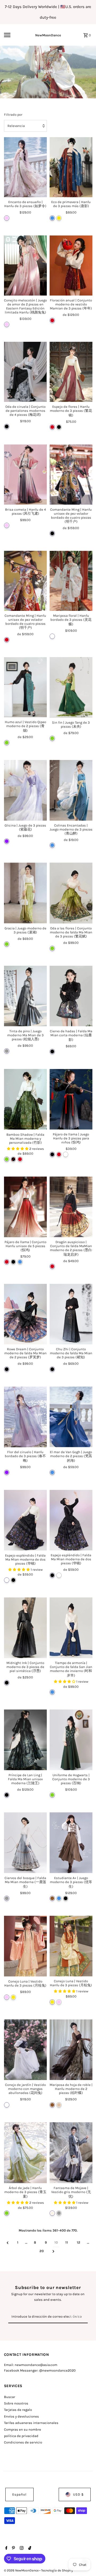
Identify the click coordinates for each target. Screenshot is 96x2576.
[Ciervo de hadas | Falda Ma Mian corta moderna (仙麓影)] (71, 996)
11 (67, 2242)
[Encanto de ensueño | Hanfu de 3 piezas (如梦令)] (25, 167)
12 (79, 2242)
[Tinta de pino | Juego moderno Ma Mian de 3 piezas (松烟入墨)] (25, 996)
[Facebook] (6, 2548)
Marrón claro (59, 2105)
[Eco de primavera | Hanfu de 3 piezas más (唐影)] (71, 167)
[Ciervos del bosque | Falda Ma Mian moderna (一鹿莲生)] (25, 1843)
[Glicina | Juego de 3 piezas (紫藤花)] (25, 790)
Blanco (52, 636)
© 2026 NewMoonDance (22, 2570)
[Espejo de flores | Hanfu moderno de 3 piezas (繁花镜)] (71, 372)
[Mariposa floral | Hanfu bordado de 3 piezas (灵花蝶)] (71, 581)
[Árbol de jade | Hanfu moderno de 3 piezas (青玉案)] (25, 2153)
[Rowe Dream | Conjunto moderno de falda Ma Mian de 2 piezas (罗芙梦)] (25, 1314)
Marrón (52, 1898)
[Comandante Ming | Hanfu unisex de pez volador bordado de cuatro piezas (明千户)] (71, 474)
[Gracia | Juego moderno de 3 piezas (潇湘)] (25, 893)
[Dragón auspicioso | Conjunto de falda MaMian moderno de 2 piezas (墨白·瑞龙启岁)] (71, 1207)
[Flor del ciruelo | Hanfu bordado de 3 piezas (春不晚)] (25, 1417)
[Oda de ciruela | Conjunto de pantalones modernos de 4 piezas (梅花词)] (25, 372)
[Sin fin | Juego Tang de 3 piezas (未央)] (71, 687)
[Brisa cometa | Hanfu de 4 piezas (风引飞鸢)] (25, 474)
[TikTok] (29, 2548)
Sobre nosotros (16, 2403)
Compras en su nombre (23, 2429)
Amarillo (59, 218)
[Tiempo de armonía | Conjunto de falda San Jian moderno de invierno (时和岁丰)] (71, 1628)
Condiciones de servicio (23, 2442)
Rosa (7, 218)
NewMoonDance (48, 35)
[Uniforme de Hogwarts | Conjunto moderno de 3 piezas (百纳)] (71, 1740)
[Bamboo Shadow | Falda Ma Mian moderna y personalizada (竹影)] (25, 1099)
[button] (18, 1149)
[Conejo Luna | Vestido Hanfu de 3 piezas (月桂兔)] (25, 1946)
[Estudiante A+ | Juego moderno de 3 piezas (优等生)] (71, 1843)
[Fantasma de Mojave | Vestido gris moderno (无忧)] (71, 2153)
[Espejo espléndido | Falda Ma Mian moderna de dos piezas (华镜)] (25, 1520)
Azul (52, 218)
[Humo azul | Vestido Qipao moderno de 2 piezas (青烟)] (25, 687)
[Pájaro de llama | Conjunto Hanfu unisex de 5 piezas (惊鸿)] (25, 1207)
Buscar (10, 2397)
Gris (7, 1051)
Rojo (52, 320)
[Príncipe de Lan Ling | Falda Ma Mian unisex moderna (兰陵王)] (25, 1740)
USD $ (78, 2494)
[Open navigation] (11, 35)
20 (42, 2251)
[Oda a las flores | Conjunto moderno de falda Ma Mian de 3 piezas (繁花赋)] (71, 893)
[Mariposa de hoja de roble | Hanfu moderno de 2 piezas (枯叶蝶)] (71, 2050)
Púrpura (7, 841)
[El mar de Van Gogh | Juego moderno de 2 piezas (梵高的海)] (71, 1417)
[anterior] (8, 2243)
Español (19, 2494)
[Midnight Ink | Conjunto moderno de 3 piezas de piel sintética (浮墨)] (25, 1628)
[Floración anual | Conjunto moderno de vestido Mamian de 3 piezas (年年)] (71, 265)
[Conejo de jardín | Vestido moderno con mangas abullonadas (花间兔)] (25, 2050)
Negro (7, 426)
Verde (7, 743)
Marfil (52, 2213)
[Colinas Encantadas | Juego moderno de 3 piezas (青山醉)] (71, 790)
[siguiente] (53, 2251)
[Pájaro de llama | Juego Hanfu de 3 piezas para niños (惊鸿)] (71, 1099)
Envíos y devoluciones (21, 2416)
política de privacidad (21, 2436)
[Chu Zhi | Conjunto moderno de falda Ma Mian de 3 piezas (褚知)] (71, 1314)
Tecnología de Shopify (57, 2570)
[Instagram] (21, 2548)
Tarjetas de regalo (18, 2410)
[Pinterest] (13, 2548)
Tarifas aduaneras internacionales (31, 2423)
